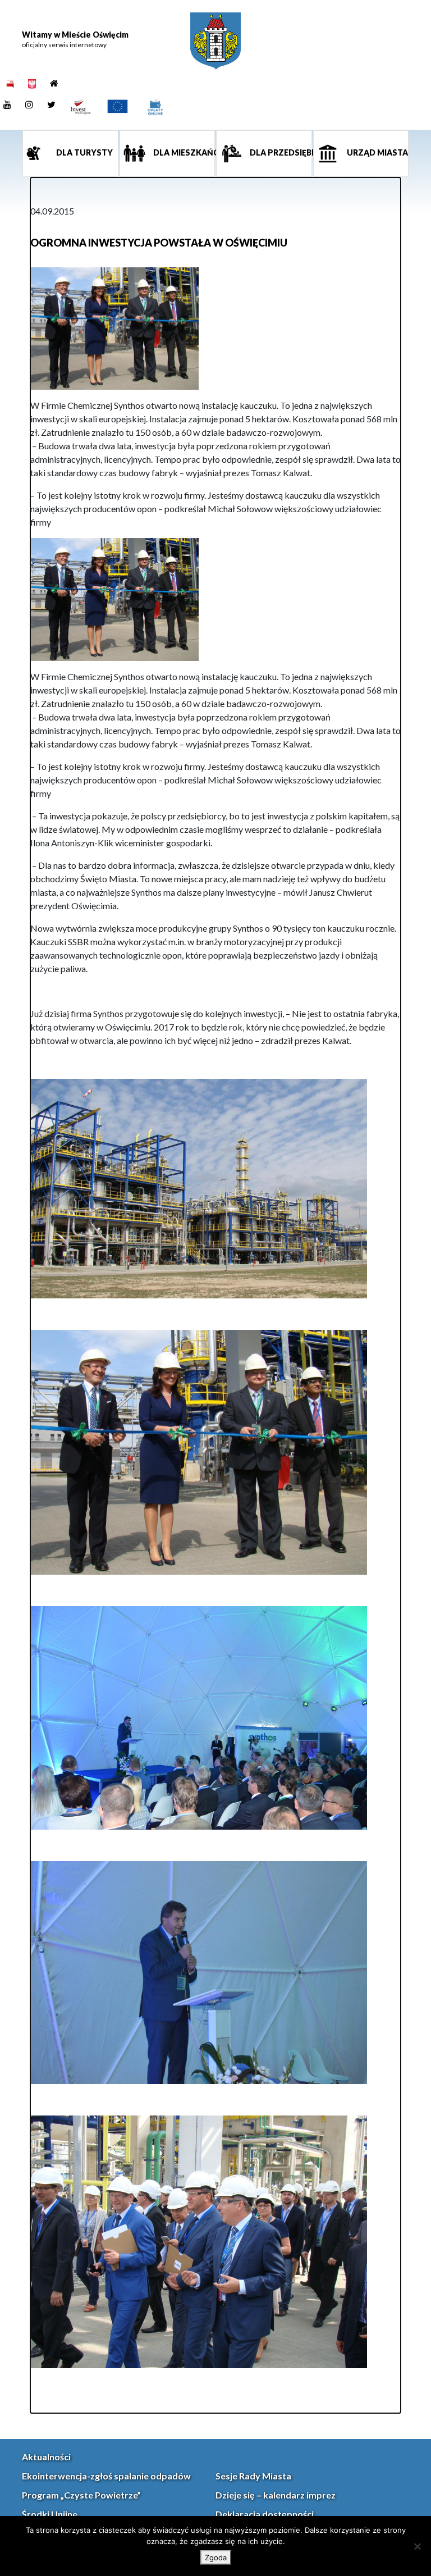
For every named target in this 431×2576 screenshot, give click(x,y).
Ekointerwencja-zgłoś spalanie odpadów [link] (106, 2476)
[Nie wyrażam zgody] (417, 2546)
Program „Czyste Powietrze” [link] (81, 2495)
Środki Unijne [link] (50, 2514)
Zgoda (216, 2557)
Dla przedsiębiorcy (280, 152)
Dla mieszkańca (184, 152)
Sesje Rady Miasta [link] (253, 2476)
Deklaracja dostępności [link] (265, 2514)
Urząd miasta (377, 152)
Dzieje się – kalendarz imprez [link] (276, 2495)
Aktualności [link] (46, 2457)
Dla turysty (84, 152)
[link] (215, 41)
